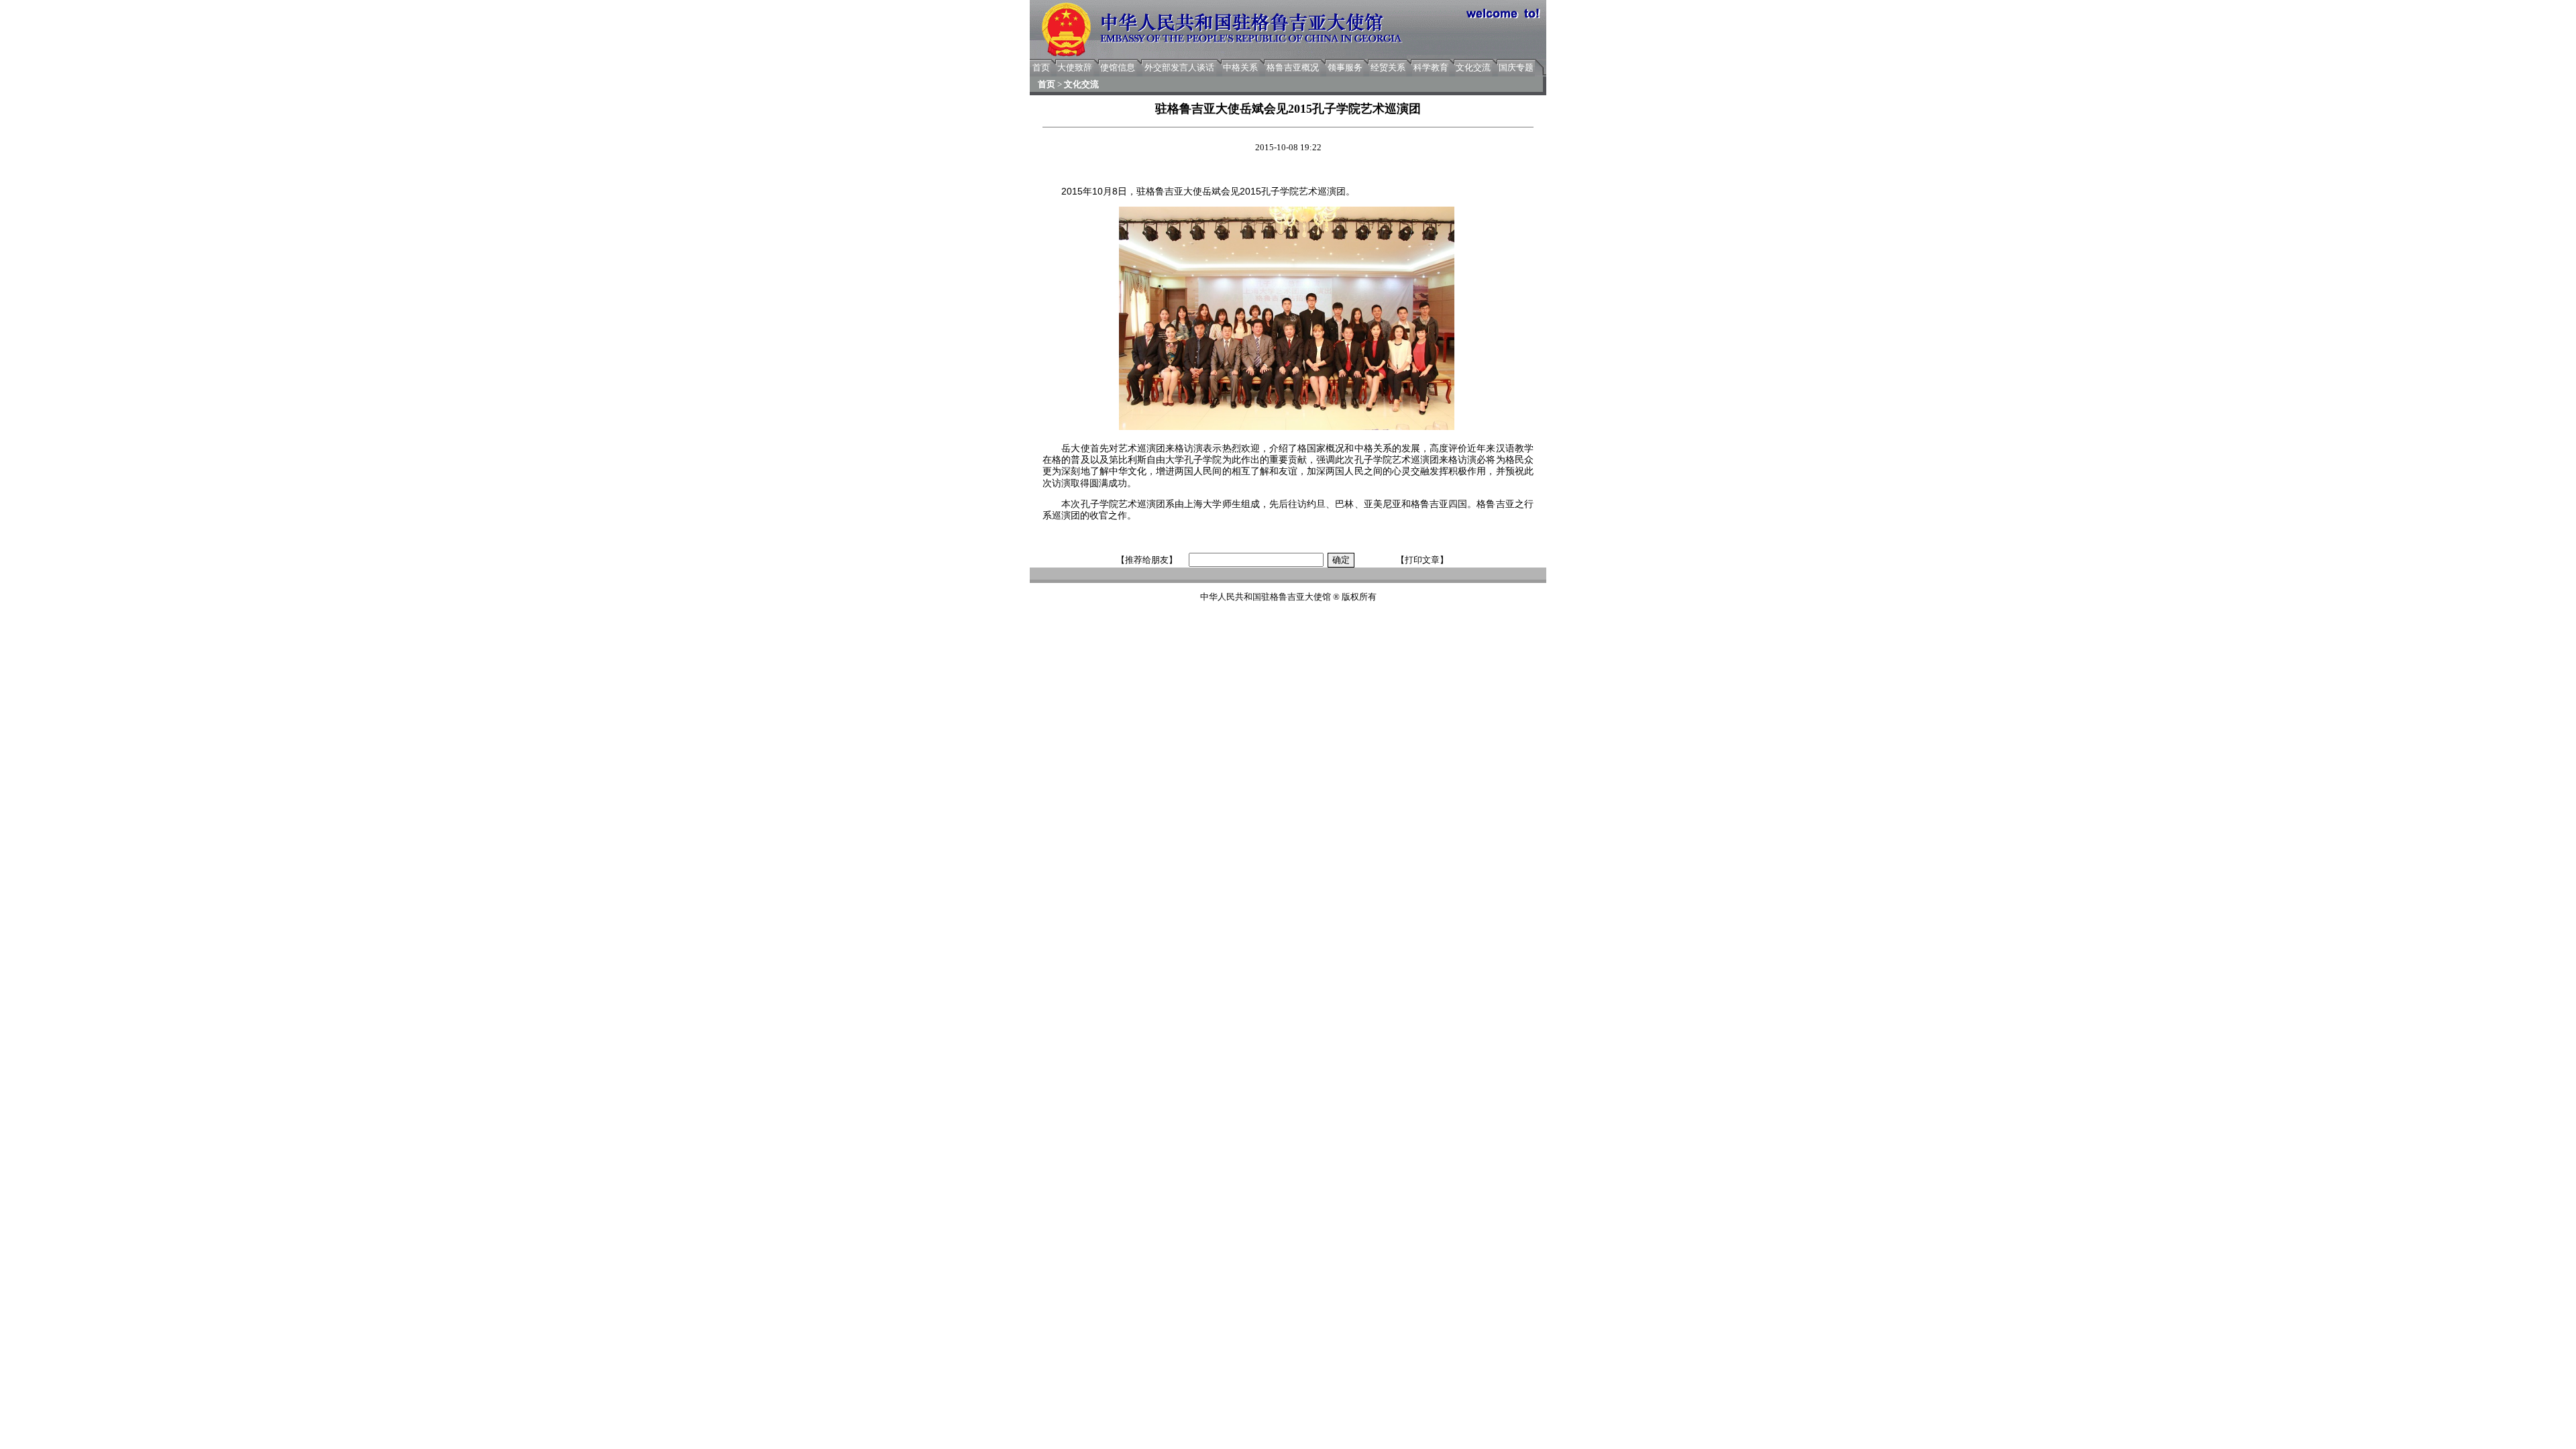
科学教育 (1431, 67)
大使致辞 (1075, 67)
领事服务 (1345, 67)
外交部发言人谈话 (1179, 67)
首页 (1041, 67)
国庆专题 (1516, 67)
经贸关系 (1388, 67)
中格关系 (1240, 67)
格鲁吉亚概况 (1293, 67)
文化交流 (1473, 67)
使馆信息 (1118, 67)
